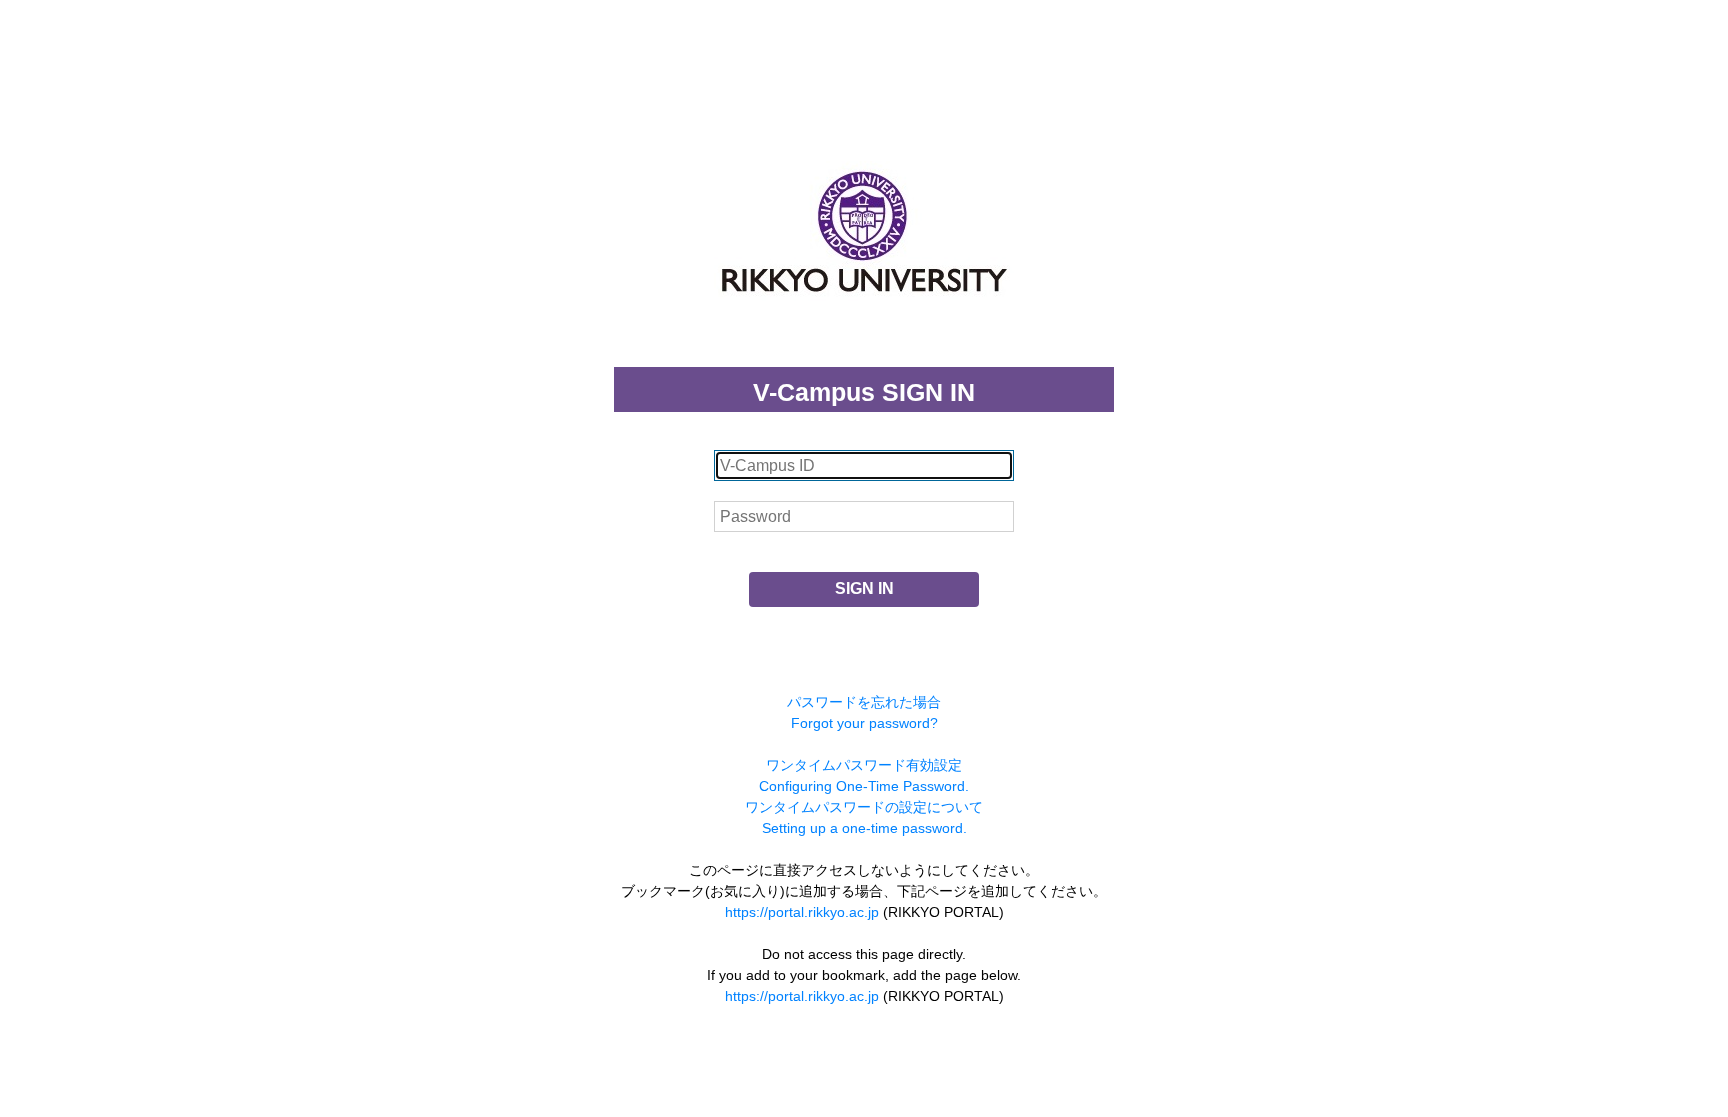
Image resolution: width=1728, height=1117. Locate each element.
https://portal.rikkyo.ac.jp (802, 912)
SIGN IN (864, 588)
